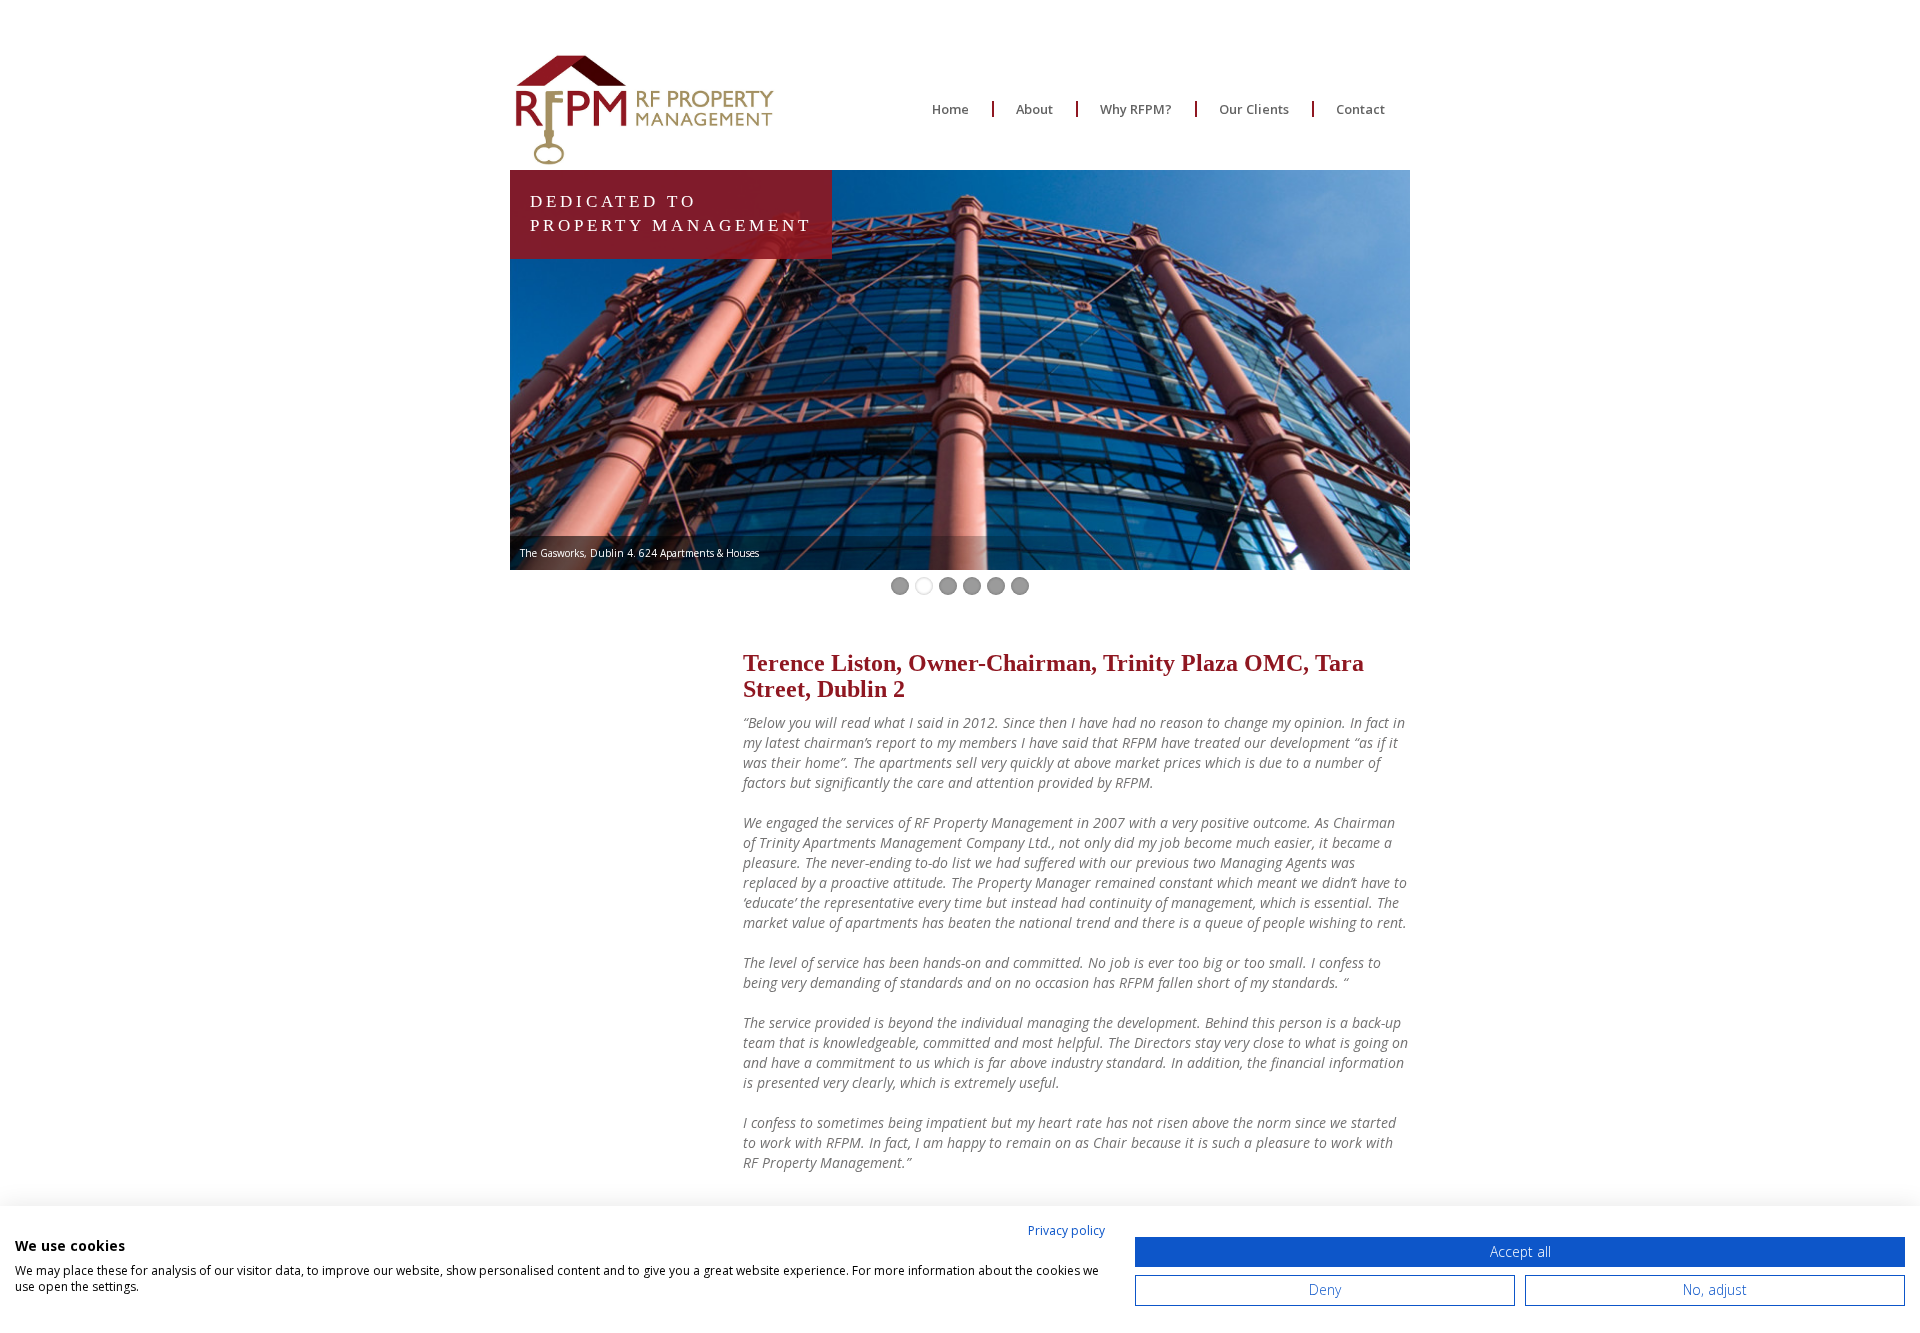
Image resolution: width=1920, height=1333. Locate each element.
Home (950, 109)
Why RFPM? (1136, 109)
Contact (1360, 109)
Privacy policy (1066, 1230)
